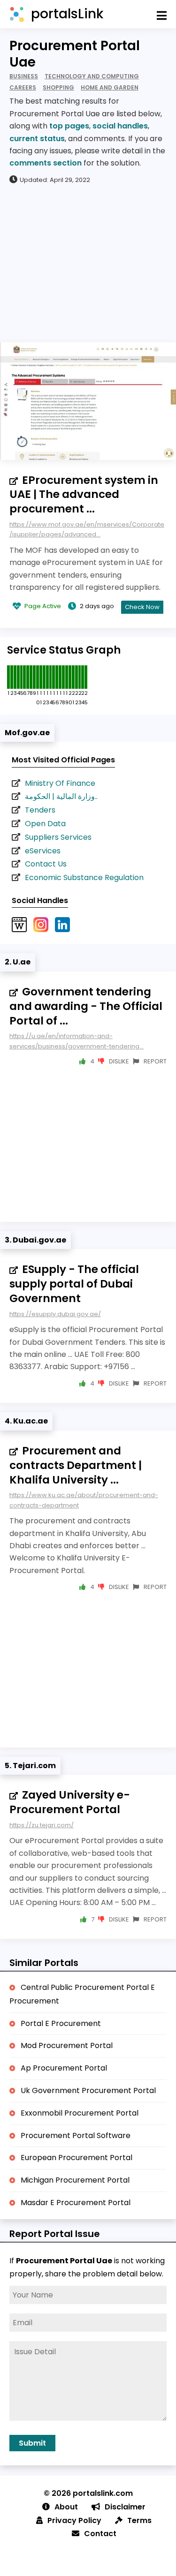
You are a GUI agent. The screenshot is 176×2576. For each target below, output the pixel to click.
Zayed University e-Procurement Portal (70, 1802)
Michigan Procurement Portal (75, 2180)
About (66, 2507)
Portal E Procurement (61, 2023)
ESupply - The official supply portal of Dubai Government (74, 1284)
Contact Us (46, 864)
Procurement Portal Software (76, 2135)
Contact (100, 2534)
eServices (43, 851)
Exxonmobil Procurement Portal (80, 2113)
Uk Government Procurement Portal (88, 2090)
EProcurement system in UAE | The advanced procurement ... (84, 495)
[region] (88, 263)
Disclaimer (125, 2507)
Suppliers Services (58, 837)
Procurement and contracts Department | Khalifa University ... (76, 1465)
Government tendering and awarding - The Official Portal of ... (86, 1006)
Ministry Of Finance (60, 783)
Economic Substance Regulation (84, 877)
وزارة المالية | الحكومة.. (61, 796)
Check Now (142, 607)
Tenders (40, 810)
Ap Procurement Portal (64, 2068)
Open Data (45, 824)
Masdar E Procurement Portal (76, 2203)
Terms (139, 2520)
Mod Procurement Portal (67, 2045)
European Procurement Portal (77, 2158)
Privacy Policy (74, 2520)
